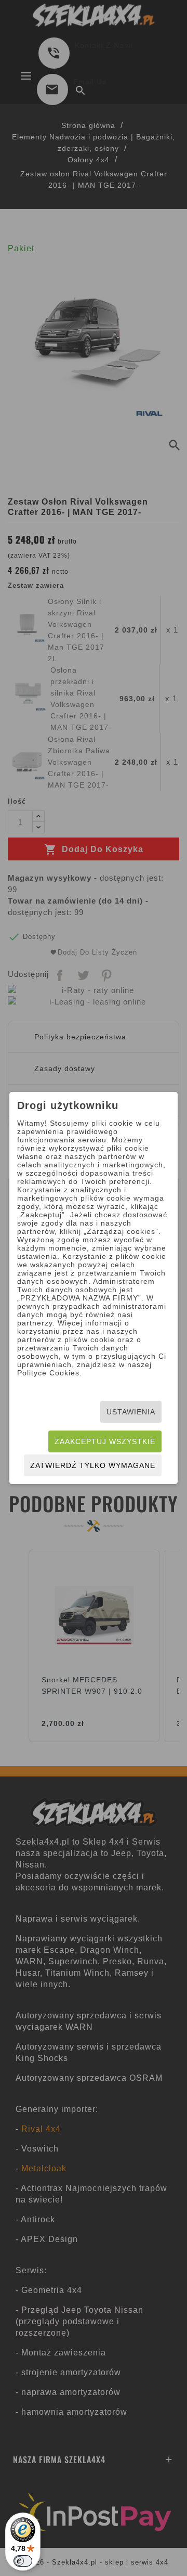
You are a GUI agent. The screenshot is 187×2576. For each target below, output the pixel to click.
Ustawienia (131, 1412)
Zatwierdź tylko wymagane (93, 1465)
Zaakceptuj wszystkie (105, 1441)
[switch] (23, 2561)
